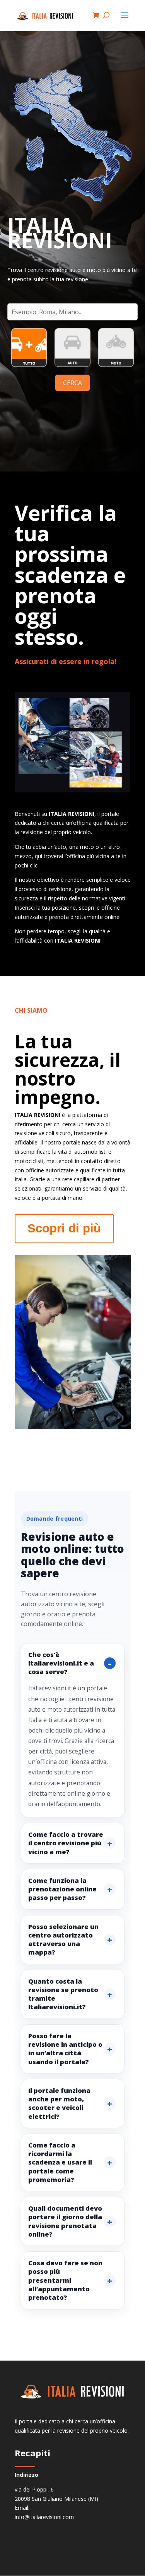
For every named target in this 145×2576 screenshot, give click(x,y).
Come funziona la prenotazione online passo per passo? (62, 1889)
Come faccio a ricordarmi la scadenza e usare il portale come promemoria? (60, 2162)
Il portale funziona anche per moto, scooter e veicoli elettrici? (59, 2103)
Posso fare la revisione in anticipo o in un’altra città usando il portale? (65, 2049)
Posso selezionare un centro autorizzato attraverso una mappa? (63, 1939)
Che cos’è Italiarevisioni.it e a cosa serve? (61, 1663)
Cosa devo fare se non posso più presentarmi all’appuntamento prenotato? (65, 2280)
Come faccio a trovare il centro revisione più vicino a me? (66, 1843)
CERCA (72, 383)
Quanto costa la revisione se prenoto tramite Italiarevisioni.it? (63, 1994)
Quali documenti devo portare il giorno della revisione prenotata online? (65, 2221)
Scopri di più (64, 1228)
